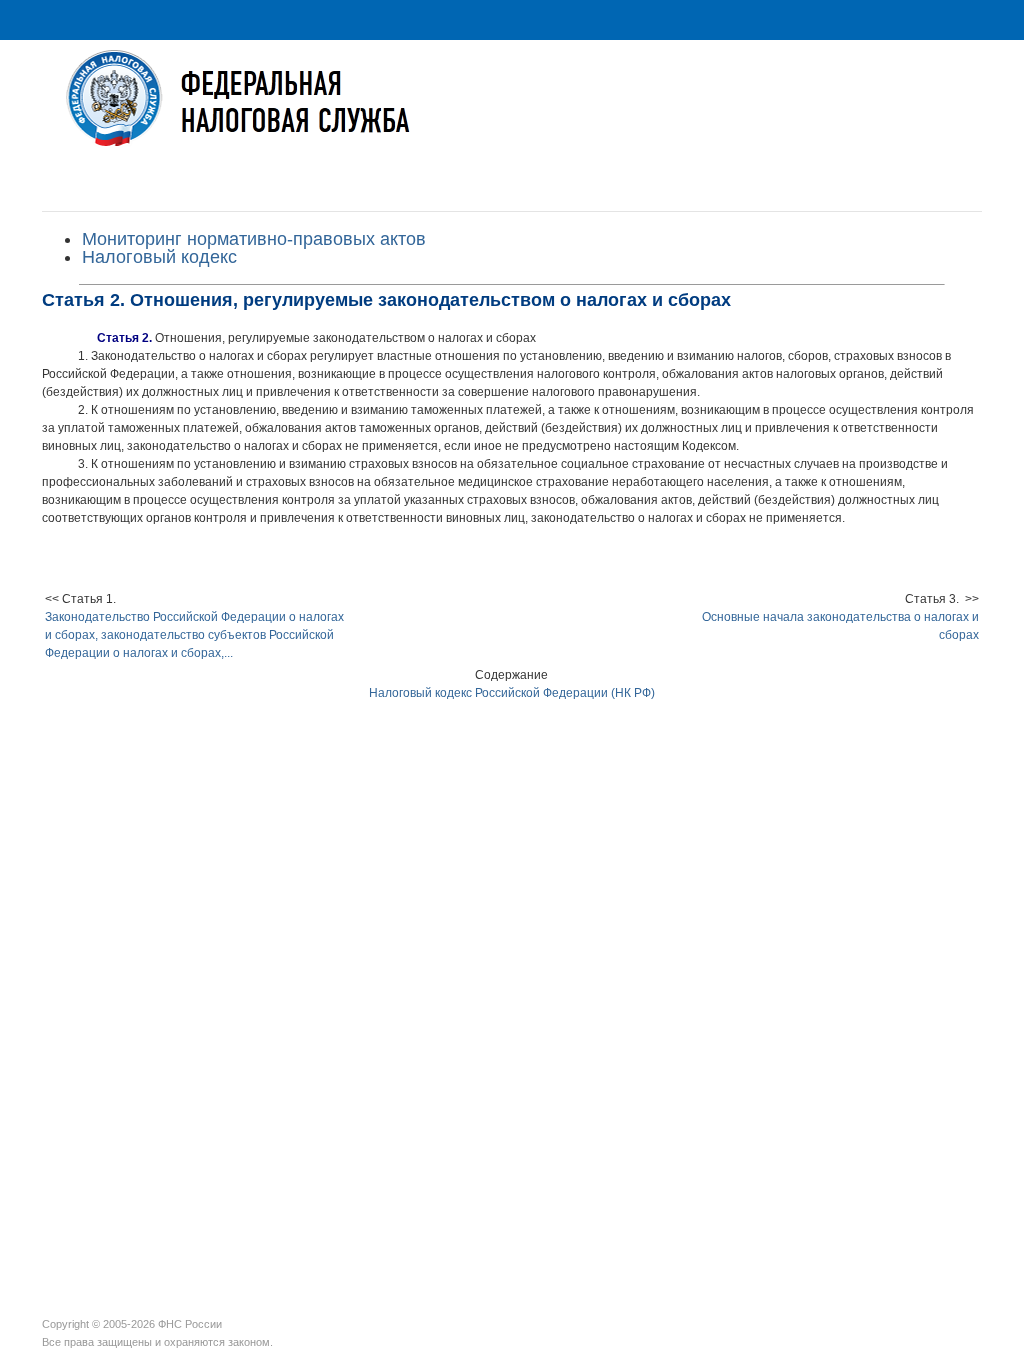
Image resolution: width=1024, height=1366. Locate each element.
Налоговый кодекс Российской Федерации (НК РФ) (512, 693)
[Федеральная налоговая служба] (512, 113)
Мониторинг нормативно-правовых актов (254, 239)
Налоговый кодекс (159, 257)
